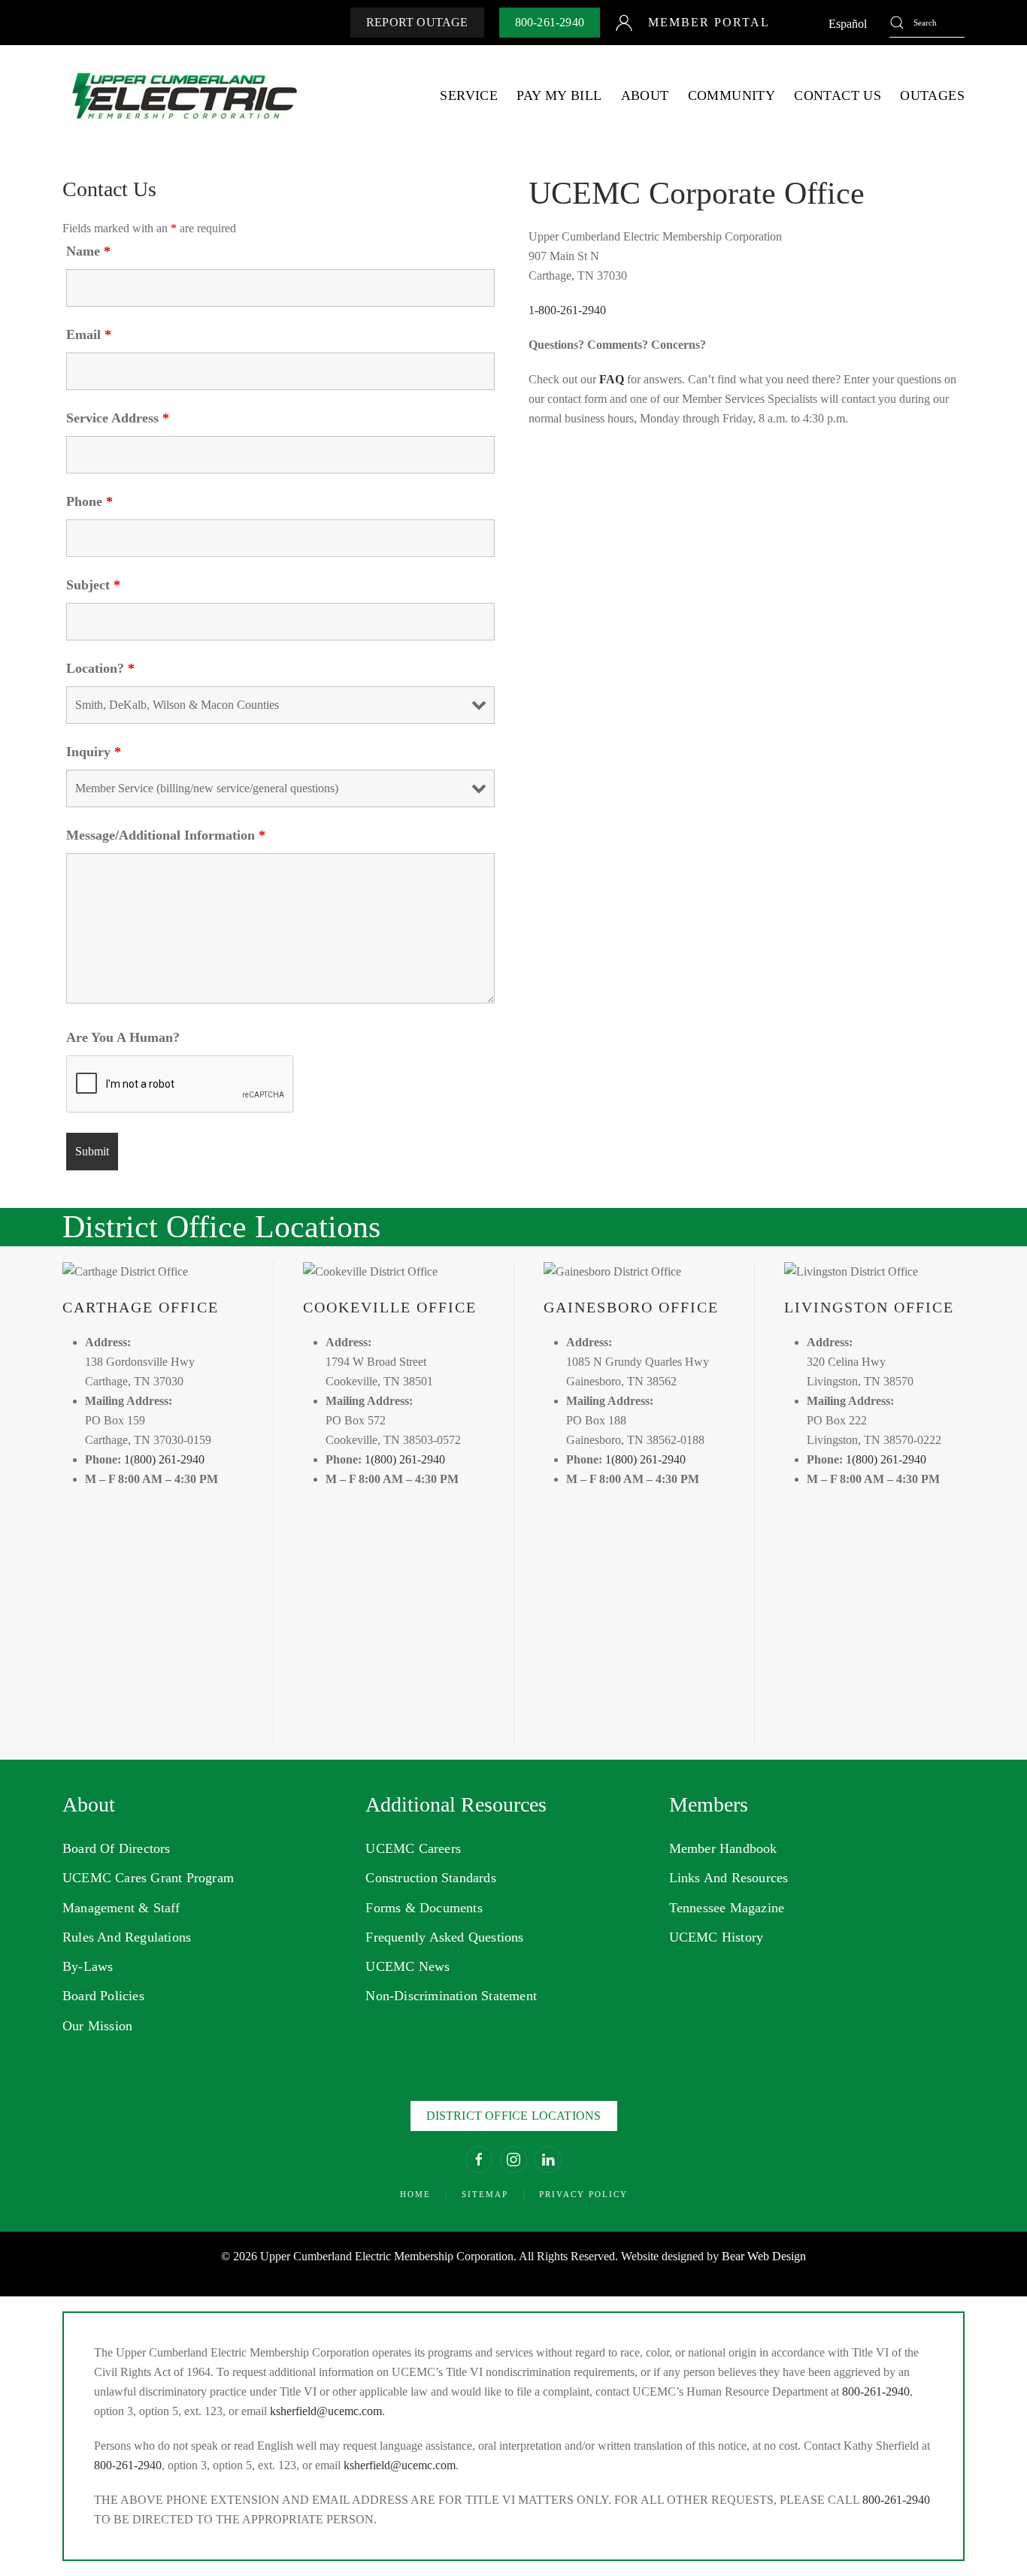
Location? (100, 668)
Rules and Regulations (127, 1937)
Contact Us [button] (838, 95)
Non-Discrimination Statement (451, 1996)
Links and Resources (729, 1878)
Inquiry (94, 752)
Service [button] (469, 95)
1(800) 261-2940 (164, 1459)
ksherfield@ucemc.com (326, 2411)
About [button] (645, 95)
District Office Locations (514, 2116)
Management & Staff (121, 1908)
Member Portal (709, 22)
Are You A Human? (123, 1037)
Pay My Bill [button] (559, 95)
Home (415, 2194)
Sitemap (485, 2194)
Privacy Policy (583, 2194)
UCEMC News (407, 1966)
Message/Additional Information (166, 835)
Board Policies (103, 1996)
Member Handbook (723, 1848)
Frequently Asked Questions (444, 1937)
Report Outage (417, 22)
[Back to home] (185, 96)
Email (89, 334)
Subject (93, 585)
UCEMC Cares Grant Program (148, 1878)
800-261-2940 (550, 22)
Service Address (118, 418)
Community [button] (732, 95)
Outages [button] (932, 95)
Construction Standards (430, 1878)
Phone (89, 501)
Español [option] (848, 24)
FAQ (612, 379)
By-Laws (88, 1966)
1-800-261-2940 (567, 310)
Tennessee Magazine (727, 1908)
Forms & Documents (424, 1908)
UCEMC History (716, 1937)
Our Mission (97, 2026)
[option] (848, 24)
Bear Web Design (764, 2256)
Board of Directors (117, 1848)
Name (88, 251)
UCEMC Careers (413, 1848)
